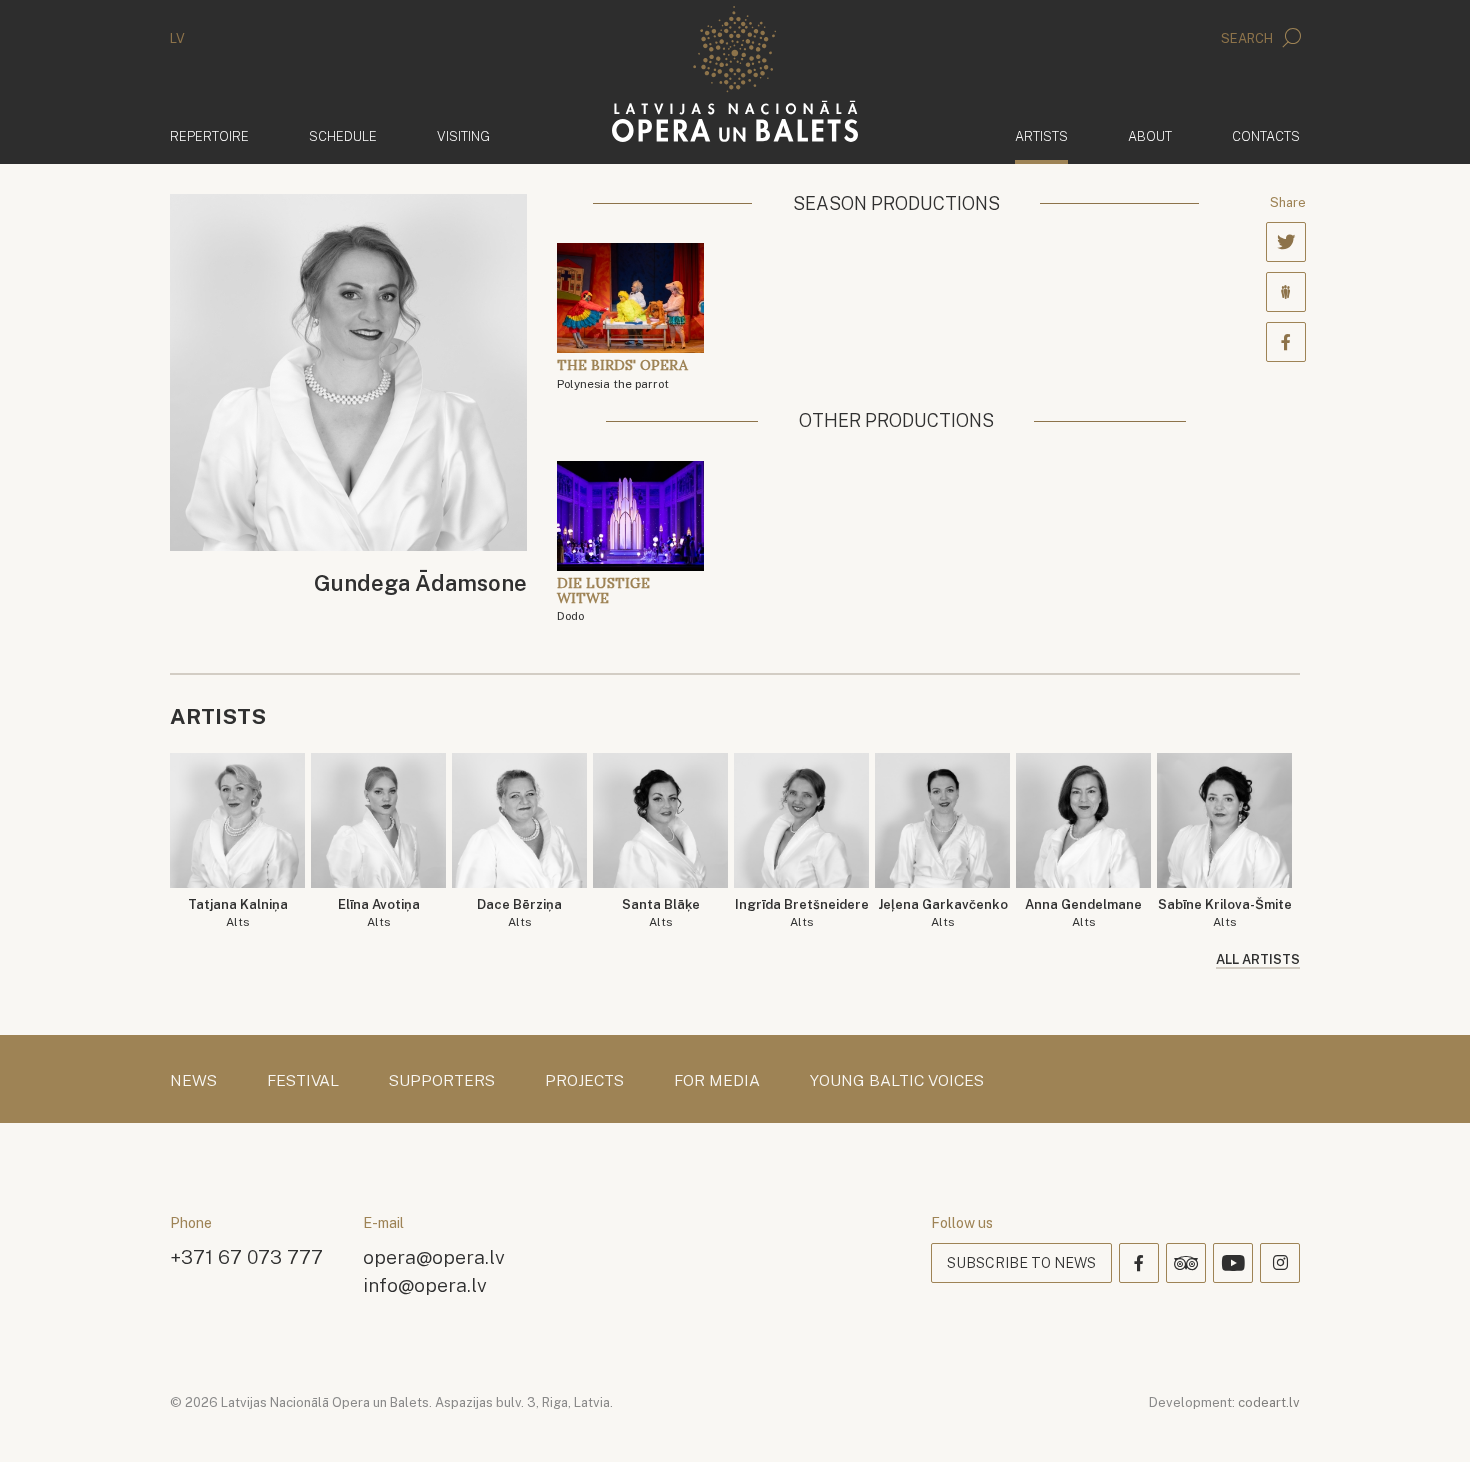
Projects (584, 1081)
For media (717, 1081)
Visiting (463, 136)
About (1150, 136)
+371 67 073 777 (246, 1256)
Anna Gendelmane (1083, 913)
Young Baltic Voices (897, 1081)
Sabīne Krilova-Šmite (1225, 913)
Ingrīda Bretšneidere (802, 913)
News (193, 1081)
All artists (1258, 959)
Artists (1041, 136)
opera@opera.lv (434, 1256)
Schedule (343, 136)
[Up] (1426, 1418)
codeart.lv (1269, 1402)
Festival (303, 1081)
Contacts (1266, 136)
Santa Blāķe (661, 913)
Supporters (442, 1081)
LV (177, 38)
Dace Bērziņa (519, 913)
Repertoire (209, 136)
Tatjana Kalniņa (238, 913)
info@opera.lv (425, 1284)
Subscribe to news (1021, 1263)
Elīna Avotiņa (379, 913)
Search (1248, 38)
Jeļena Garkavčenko (943, 913)
